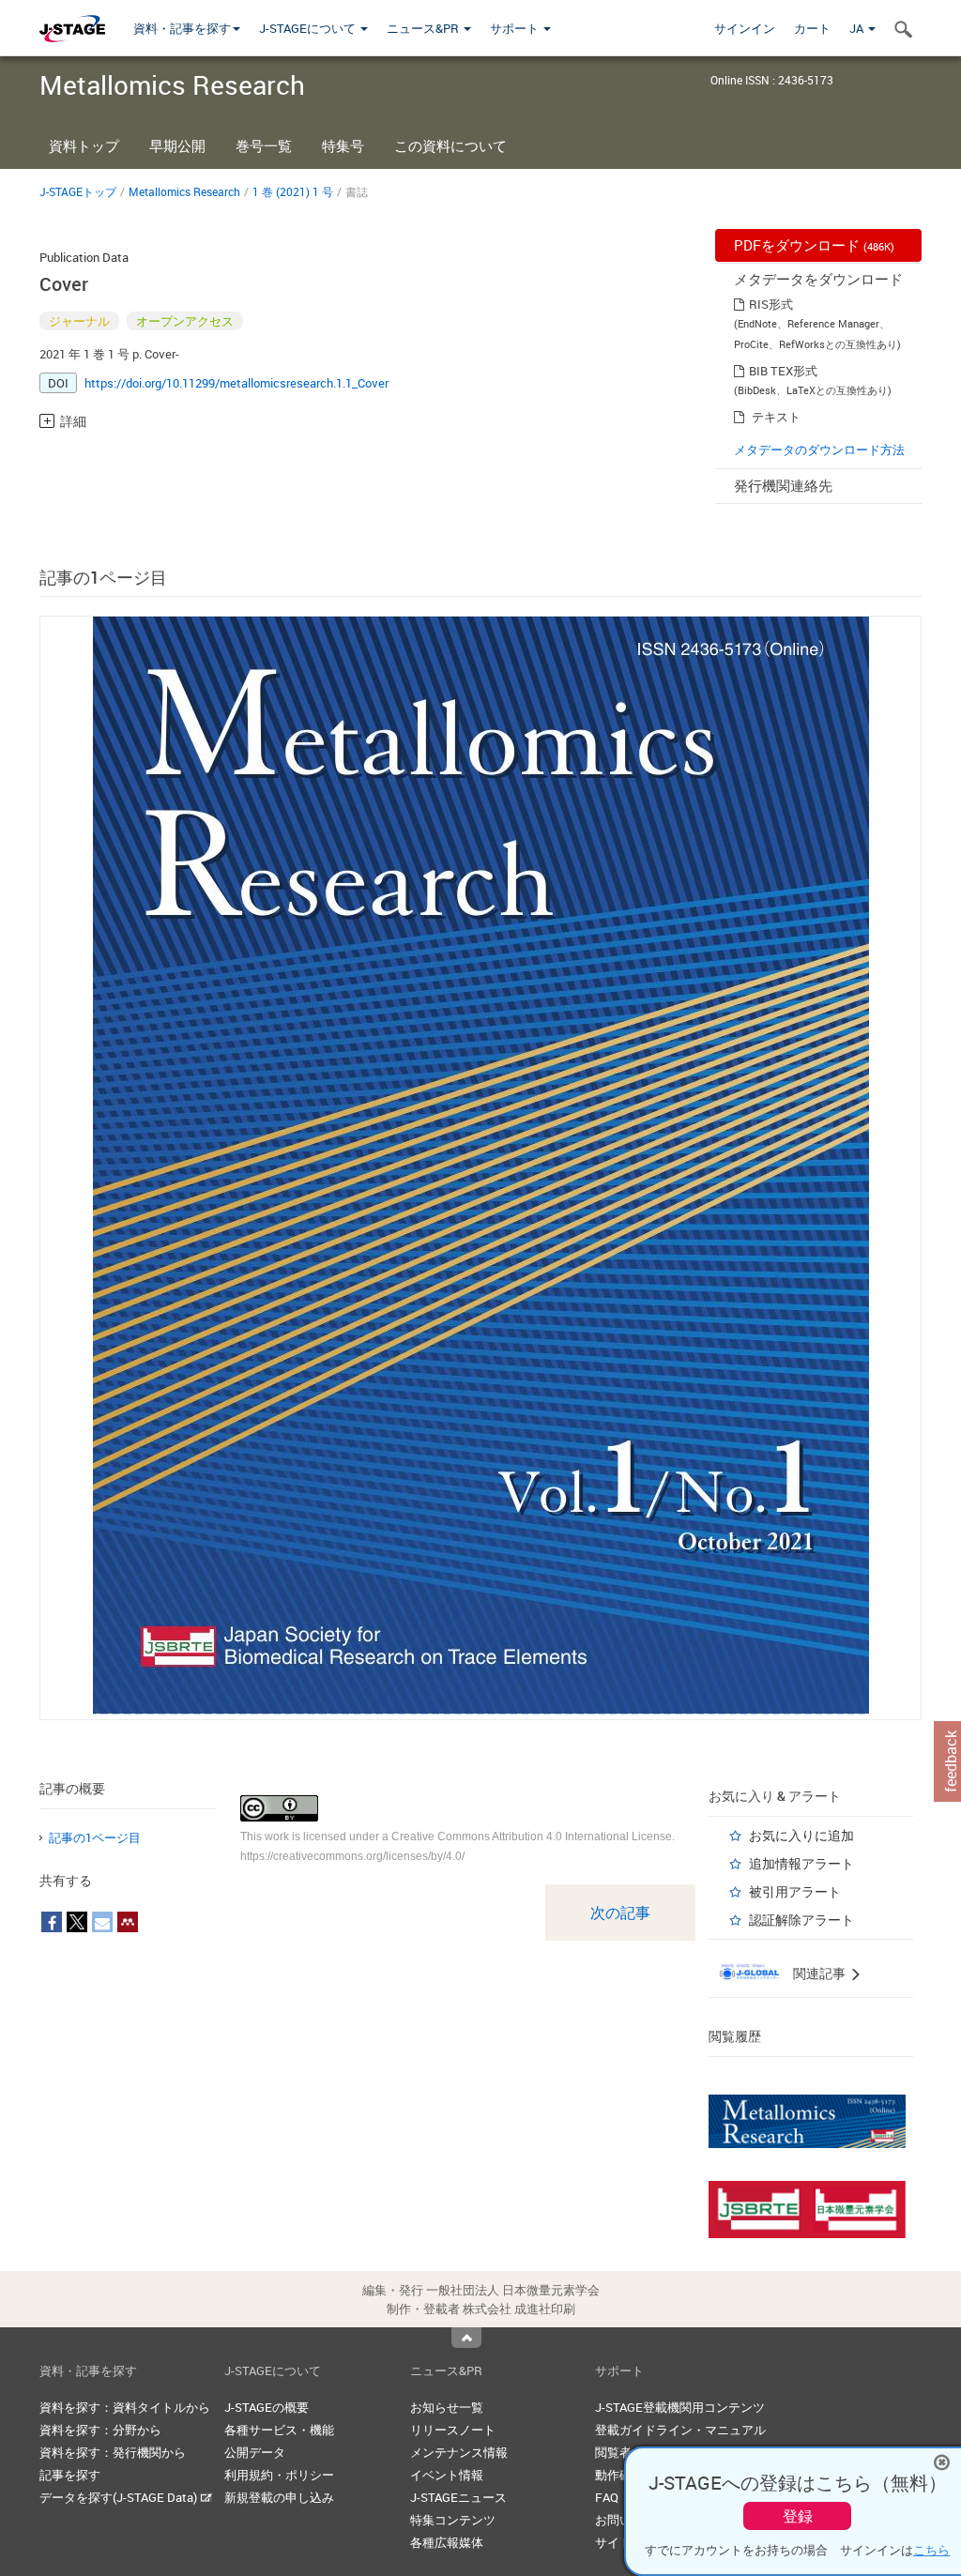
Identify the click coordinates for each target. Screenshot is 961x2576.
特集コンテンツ (453, 2520)
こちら (931, 2550)
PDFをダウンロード (814, 245)
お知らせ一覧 (447, 2407)
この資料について (450, 145)
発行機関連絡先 (783, 485)
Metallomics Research (184, 191)
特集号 (343, 145)
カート (812, 28)
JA (858, 28)
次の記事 (620, 1913)
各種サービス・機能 (279, 2430)
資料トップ (84, 145)
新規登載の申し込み (279, 2497)
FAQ (607, 2497)
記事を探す (70, 2475)
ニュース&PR (424, 28)
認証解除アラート (801, 1920)
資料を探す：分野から (100, 2430)
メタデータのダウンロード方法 (819, 450)
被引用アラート (795, 1891)
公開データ (255, 2452)
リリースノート (453, 2430)
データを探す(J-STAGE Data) (120, 2497)
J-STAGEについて (309, 28)
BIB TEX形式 (783, 371)
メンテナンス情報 (459, 2452)
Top (466, 2338)
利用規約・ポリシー (279, 2475)
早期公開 (177, 145)
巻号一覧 (264, 145)
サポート (516, 28)
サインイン (745, 28)
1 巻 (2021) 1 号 (293, 191)
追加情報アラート (801, 1863)
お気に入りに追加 (801, 1835)
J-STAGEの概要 (267, 2407)
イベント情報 (447, 2475)
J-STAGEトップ (78, 191)
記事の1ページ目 (95, 1837)
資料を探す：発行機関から (113, 2452)
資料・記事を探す (182, 28)
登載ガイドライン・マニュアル (680, 2430)
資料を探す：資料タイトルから (125, 2407)
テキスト (776, 417)
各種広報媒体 (447, 2542)
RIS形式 (771, 304)
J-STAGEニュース (458, 2497)
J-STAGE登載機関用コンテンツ (680, 2407)
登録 (798, 2516)
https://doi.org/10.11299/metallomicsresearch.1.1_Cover (236, 383)
